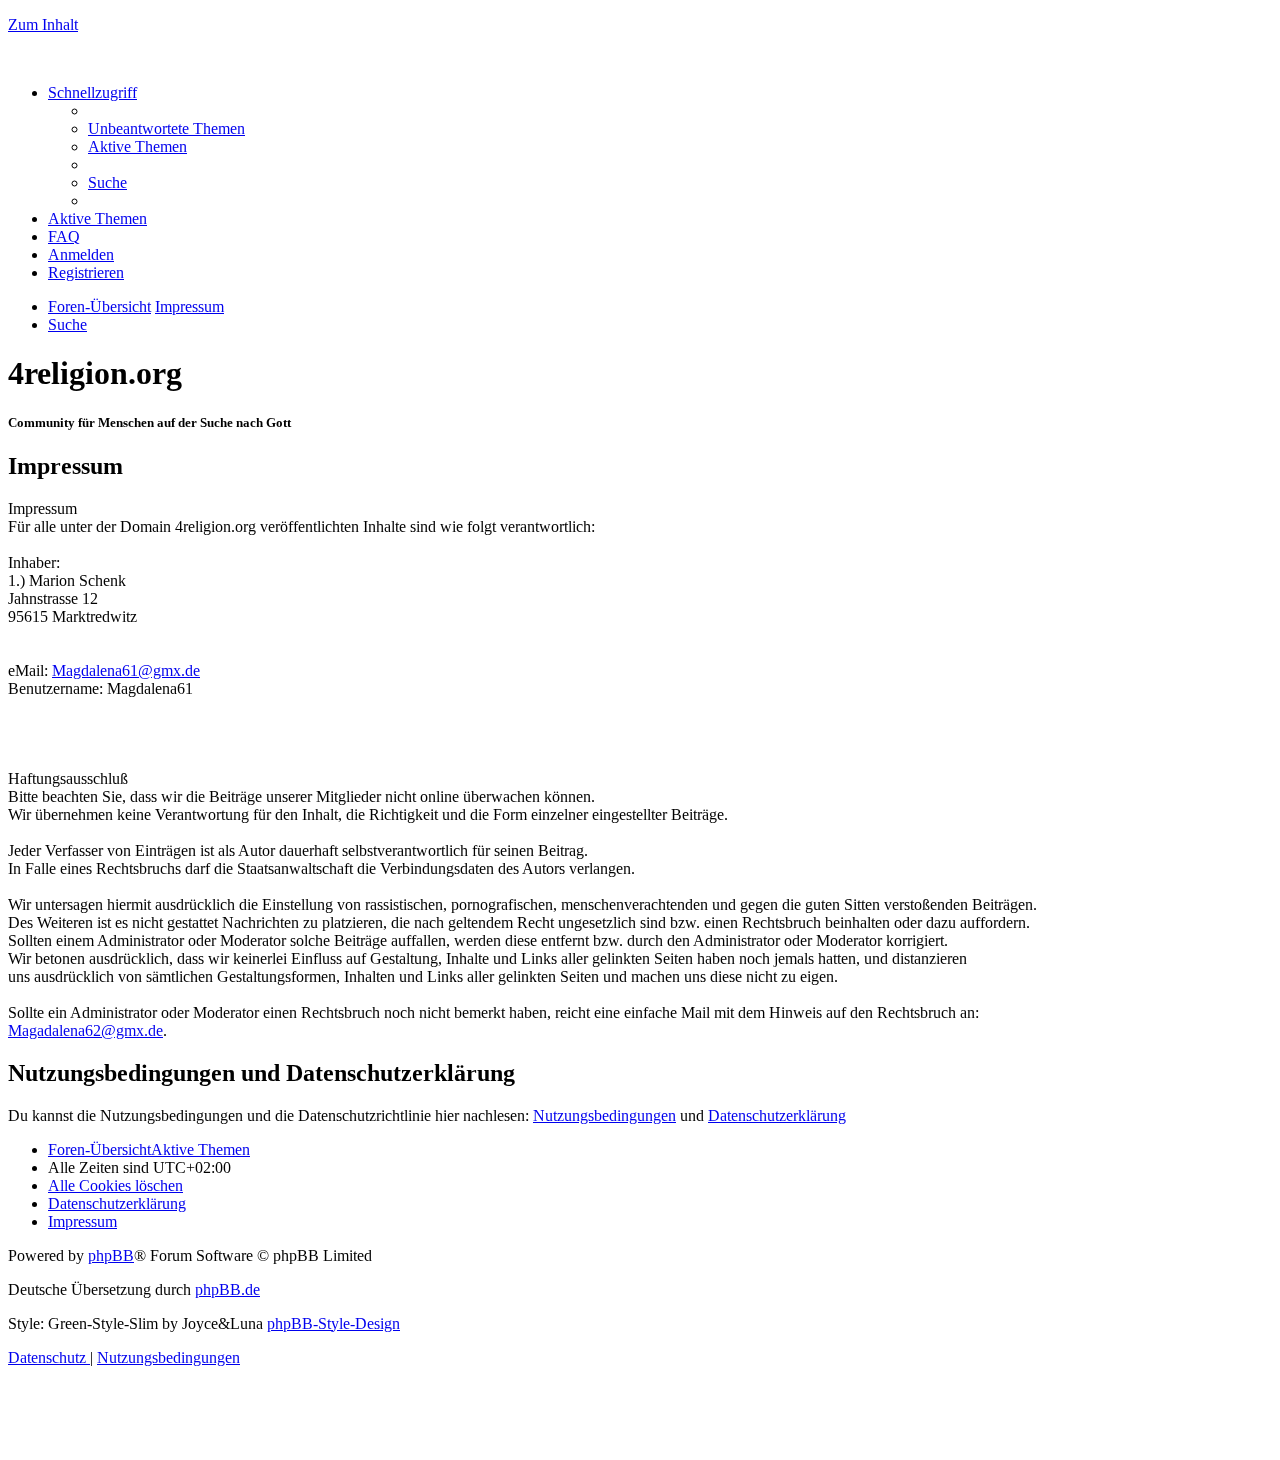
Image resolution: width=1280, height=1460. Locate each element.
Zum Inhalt (43, 24)
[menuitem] (166, 128)
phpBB (111, 1255)
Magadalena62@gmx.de (85, 1030)
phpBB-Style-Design (333, 1323)
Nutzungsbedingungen (604, 1115)
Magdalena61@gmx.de (126, 670)
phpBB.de (227, 1289)
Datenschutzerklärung (777, 1115)
